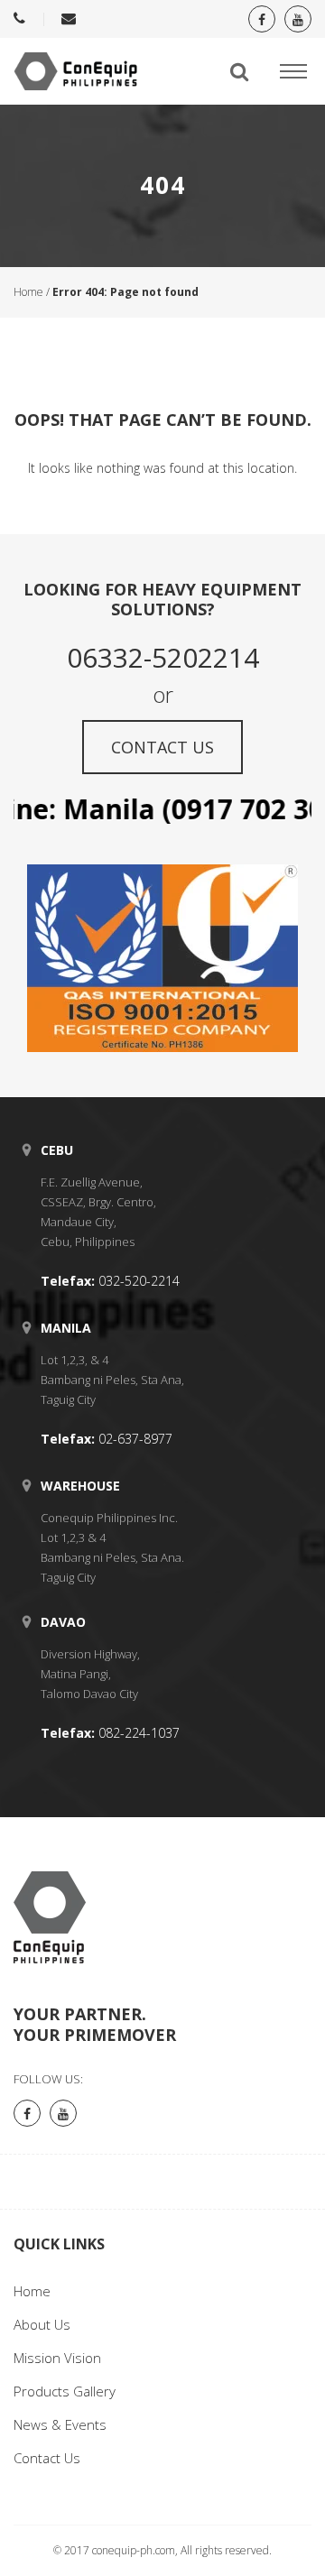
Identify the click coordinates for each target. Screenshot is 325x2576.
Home (28, 292)
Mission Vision (57, 2358)
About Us (42, 2324)
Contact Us (47, 2458)
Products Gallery (65, 2391)
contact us (162, 747)
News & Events (60, 2424)
